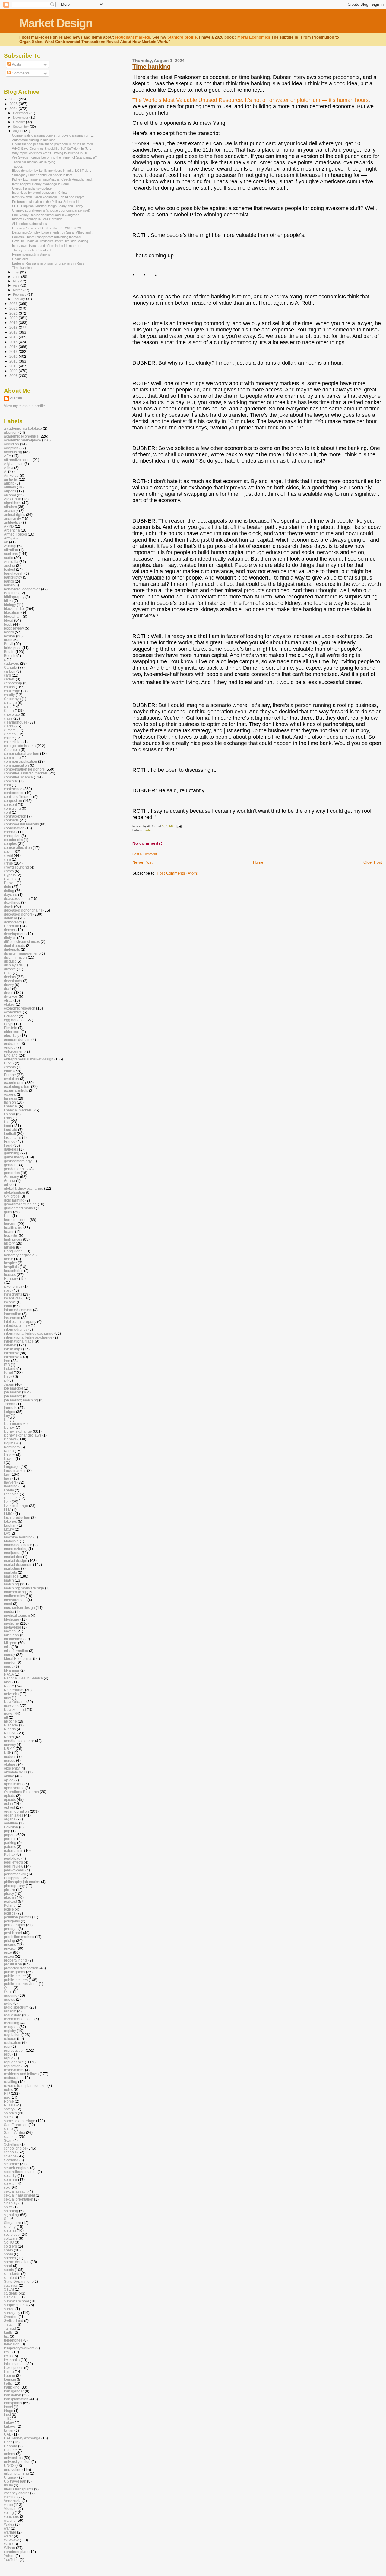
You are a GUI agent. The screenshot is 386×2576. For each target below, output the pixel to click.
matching (11, 1584)
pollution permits (17, 1917)
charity (9, 695)
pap (7, 1831)
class (8, 718)
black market (14, 609)
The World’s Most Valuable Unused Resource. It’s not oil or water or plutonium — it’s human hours (250, 100)
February (20, 294)
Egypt (9, 1024)
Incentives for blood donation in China (39, 193)
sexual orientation (19, 2199)
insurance (12, 1318)
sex (7, 2187)
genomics (12, 1173)
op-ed (9, 1780)
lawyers (10, 1482)
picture (9, 1890)
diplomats (12, 949)
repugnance (14, 2062)
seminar (11, 2180)
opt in (8, 1803)
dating (9, 891)
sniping (10, 2230)
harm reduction (16, 1220)
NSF (8, 1753)
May (17, 281)
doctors (10, 977)
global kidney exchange (24, 1188)
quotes (9, 1999)
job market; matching (21, 1400)
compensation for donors (24, 769)
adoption (11, 448)
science (10, 2156)
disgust (10, 961)
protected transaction (21, 1968)
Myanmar (12, 1670)
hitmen (9, 1247)
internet (10, 1345)
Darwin (10, 883)
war (7, 2528)
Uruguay (11, 2477)
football (10, 1134)
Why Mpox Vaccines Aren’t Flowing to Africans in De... (51, 153)
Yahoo (9, 2556)
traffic (8, 2383)
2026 (14, 99)
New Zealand (15, 1709)
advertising (13, 452)
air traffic (11, 479)
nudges (10, 1756)
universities (13, 2458)
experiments (14, 1083)
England (11, 1055)
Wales (9, 2524)
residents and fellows (21, 2074)
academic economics (21, 436)
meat (8, 1604)
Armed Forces (15, 534)
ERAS (9, 1063)
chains (9, 687)
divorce (10, 969)
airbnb (9, 483)
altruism (10, 507)
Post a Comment (145, 854)
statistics (11, 2285)
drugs (9, 993)
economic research (20, 1008)
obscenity (12, 1768)
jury (7, 1416)
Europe (10, 1075)
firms (8, 1118)
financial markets (18, 1110)
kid (6, 1420)
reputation (12, 2066)
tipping (9, 2375)
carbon (10, 671)
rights (8, 2089)
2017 (14, 332)
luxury (9, 1529)
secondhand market (20, 2172)
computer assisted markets (26, 773)
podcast (10, 1901)
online (9, 1776)
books (9, 632)
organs (10, 1819)
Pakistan (11, 1827)
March (18, 290)
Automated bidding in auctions (34, 140)
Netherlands (14, 1690)
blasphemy (13, 613)
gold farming (14, 1200)
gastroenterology (18, 1161)
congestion (13, 801)
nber (8, 1682)
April (17, 285)
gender (10, 1165)
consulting (12, 808)
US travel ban (15, 2481)
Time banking (151, 66)
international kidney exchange (29, 1333)
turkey (9, 2422)
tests (8, 2352)
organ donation (16, 1811)
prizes (9, 1956)
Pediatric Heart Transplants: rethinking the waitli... (48, 237)
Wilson (9, 2548)
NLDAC (10, 1733)
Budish (10, 656)
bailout (9, 569)
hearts (9, 1231)
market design (16, 1561)
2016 (14, 337)
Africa (9, 468)
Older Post (373, 862)
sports (9, 2270)
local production (17, 1517)
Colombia (12, 750)
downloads (13, 981)
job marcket (13, 1388)
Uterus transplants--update (32, 188)
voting (9, 2513)
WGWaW (11, 2540)
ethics (9, 1071)
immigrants (13, 1294)
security (10, 2176)
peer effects (13, 1862)
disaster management (22, 953)
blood (9, 620)
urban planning (16, 2473)
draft (8, 989)
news (8, 1713)
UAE (8, 2434)
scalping (11, 2136)
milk (7, 1647)
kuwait (9, 1459)
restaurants (13, 2078)
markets (10, 1572)
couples (10, 844)
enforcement (14, 1051)
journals (11, 1408)
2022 (14, 308)
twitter (9, 2430)
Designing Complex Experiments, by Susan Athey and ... (53, 232)
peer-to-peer (14, 1870)
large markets (15, 1470)
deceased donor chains (23, 910)
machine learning (18, 1537)
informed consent (18, 1310)
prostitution (13, 1964)
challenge (12, 691)
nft (6, 1717)
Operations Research (21, 1792)
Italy (7, 1376)
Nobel (9, 1737)
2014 (14, 347)
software (11, 2238)
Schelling (12, 2144)
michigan (11, 1635)
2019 (14, 323)
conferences (14, 793)
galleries (11, 1149)
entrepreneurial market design (29, 1059)
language (12, 1467)
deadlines (12, 902)
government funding (20, 1204)
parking (10, 1843)
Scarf (8, 2140)
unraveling (13, 2469)
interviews (12, 1357)
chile (8, 707)
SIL (7, 2219)
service (10, 2183)
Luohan (10, 1525)
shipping (11, 2211)
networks (11, 1694)
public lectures (16, 1980)
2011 (14, 361)
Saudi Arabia (14, 2133)
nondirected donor (19, 1741)
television (12, 2344)
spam (8, 2254)
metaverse (13, 1627)
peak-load (12, 1858)
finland (9, 1114)
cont (7, 812)
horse (9, 1259)
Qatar (8, 1988)
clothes (10, 734)
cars (7, 675)
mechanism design (19, 1608)
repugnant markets (132, 37)
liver (7, 1502)
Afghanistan (14, 464)
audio (9, 558)
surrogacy (12, 2313)
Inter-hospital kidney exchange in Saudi (41, 184)
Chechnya (12, 699)
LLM (8, 1510)
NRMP (9, 1749)
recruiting (12, 2023)
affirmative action (18, 460)
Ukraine (10, 2450)
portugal (11, 1929)
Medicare (12, 1619)
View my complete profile (24, 406)
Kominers (12, 1447)
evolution (11, 1079)
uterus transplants (19, 2489)
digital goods (14, 946)
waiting (10, 2520)
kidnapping (13, 1423)
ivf (6, 1380)
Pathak (10, 1854)
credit (8, 855)
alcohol (10, 495)
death (9, 906)
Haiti (8, 1216)
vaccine (10, 2497)
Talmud (10, 2328)
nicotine (10, 1721)
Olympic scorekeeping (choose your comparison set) (51, 210)
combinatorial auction (22, 754)
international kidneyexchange (28, 1337)
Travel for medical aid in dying (34, 162)
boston (9, 636)
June (17, 277)
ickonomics (13, 1286)
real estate (13, 2015)
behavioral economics (22, 589)
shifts (8, 2207)
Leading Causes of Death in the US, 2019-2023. (47, 228)
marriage (11, 1576)
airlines (10, 487)
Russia (10, 2105)
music (9, 1666)
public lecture (15, 1976)
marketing (12, 1568)
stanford (11, 2278)
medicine (11, 1623)
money (9, 1655)
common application (21, 761)
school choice (15, 2148)
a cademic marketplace (23, 428)
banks (9, 581)
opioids (10, 1800)
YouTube (11, 2560)
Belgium (11, 593)
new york (11, 1706)
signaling (11, 2215)
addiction (11, 444)
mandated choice (18, 1545)
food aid (11, 1130)
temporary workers (19, 2348)
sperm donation (17, 2262)
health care (13, 1228)
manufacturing (16, 1549)
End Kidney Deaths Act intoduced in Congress (46, 215)
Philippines (13, 1878)
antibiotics (12, 522)
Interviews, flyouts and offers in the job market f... (48, 246)
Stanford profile (182, 37)
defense (11, 918)
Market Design (56, 23)
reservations (14, 2070)
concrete (11, 781)
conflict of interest (18, 797)
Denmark (11, 926)
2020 (14, 318)
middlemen (13, 1639)
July (16, 272)
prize (8, 1952)
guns (8, 1212)
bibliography (14, 597)
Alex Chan (13, 499)
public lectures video (21, 1984)
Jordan (10, 1404)
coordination (14, 828)
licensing (11, 1494)
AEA (8, 456)
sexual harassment (19, 2195)
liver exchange (16, 1506)
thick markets (15, 2364)
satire (8, 2129)
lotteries (10, 1521)
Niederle (11, 1725)
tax (6, 2336)
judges (9, 1412)
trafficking (12, 2387)
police (9, 1909)
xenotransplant (16, 2552)
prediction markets (19, 1937)
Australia (11, 562)
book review (14, 628)
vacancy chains (17, 2493)
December (21, 113)
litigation (11, 1498)
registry (10, 2031)
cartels (9, 679)
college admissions (20, 746)
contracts (11, 820)
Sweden (11, 2317)
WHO (8, 2544)
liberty (9, 1490)
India (8, 1306)
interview (11, 1353)
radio (8, 2003)
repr (7, 2046)
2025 (14, 104)
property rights (16, 1960)
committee (12, 757)
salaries (10, 2113)
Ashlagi (10, 546)
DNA (8, 973)
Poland (10, 1905)
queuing (11, 1995)
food (8, 1126)
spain (8, 2250)
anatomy (11, 511)
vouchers (11, 2516)
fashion (10, 1102)
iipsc (8, 1290)
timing (9, 2372)
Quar (8, 1992)
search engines (17, 2168)
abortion (11, 432)
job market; (13, 1396)
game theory (14, 1157)
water (8, 2536)
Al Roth (16, 398)
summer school (16, 2301)
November (21, 118)
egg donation (15, 1020)
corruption (12, 836)
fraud (8, 1145)
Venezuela (13, 2501)
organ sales (14, 1815)
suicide (10, 2297)
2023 (14, 304)
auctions (11, 554)
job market (13, 1392)
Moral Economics (254, 37)
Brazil (9, 644)
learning (11, 1486)
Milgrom (11, 1643)
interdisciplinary (17, 1326)
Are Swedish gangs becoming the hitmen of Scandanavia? (54, 157)
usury (8, 2485)
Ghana (9, 1181)
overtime (11, 1823)
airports (10, 491)
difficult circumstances (22, 942)
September (21, 127)
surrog (9, 2309)
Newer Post (142, 862)
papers (10, 1835)
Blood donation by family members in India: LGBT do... (52, 171)
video (8, 2505)
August (19, 131)
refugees (11, 2027)
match (9, 1580)
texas (8, 2356)
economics (13, 1012)
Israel (8, 1373)
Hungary (11, 1279)
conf (7, 785)
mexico (10, 1631)
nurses (9, 1760)
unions (9, 2454)
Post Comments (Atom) (177, 873)
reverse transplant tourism (25, 2086)
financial (11, 1106)
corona (10, 832)
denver (10, 930)
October (19, 122)
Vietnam (11, 2509)
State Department (18, 2281)
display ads (13, 965)
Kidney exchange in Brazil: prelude (37, 219)
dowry (9, 985)
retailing (11, 2082)
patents (10, 1847)
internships (13, 1349)
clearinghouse (16, 722)
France (10, 1141)
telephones (13, 2340)
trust (7, 2415)
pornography (14, 1925)
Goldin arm (20, 259)
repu (8, 2054)
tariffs (8, 2332)
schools (10, 2152)
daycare (11, 895)
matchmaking (15, 1592)
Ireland (10, 1369)
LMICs (9, 1514)
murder (10, 1662)
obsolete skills (16, 1772)
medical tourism (17, 1615)
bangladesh (14, 573)
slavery (10, 2227)
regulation (12, 2035)
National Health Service (23, 1678)
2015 (14, 342)
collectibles (13, 742)
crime (8, 863)
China (9, 710)
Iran (7, 1361)
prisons (10, 1945)
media (9, 1612)
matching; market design (24, 1588)
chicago (10, 703)
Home (258, 862)
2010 (14, 366)
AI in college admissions (30, 224)
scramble (11, 2164)
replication (13, 2042)
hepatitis (11, 1235)
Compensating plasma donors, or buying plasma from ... (53, 135)
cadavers (11, 663)
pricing (9, 1941)
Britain (9, 652)
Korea (9, 1451)
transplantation (16, 2399)
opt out (9, 1807)
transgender (14, 2391)
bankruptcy (13, 577)
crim (7, 859)
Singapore (13, 2223)
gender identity (16, 1169)
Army (8, 538)
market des (13, 1557)
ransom (10, 2011)
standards (12, 2274)
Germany (11, 1177)
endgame (12, 1043)
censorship (13, 683)
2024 (14, 109)
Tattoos (17, 166)
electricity (12, 1036)
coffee (9, 738)
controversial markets (21, 824)
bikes (8, 601)
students (11, 2293)
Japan (9, 1384)
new (7, 1698)
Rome (9, 2101)
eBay (8, 1000)
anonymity (12, 518)
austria (9, 565)
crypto (9, 871)
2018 (14, 327)
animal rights (14, 515)
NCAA (9, 1686)
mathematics (14, 1596)
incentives (12, 1298)
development (15, 934)
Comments (20, 73)
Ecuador (11, 1016)
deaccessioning (17, 898)
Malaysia (11, 1541)
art (6, 542)
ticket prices (14, 2368)
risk (7, 2097)
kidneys (10, 1439)
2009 (14, 371)
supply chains (15, 2305)
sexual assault (16, 2191)
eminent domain (17, 1040)
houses (10, 1275)
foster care (13, 1137)
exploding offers (17, 1087)
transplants (13, 2403)
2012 (14, 356)
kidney (9, 1427)
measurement (15, 1600)
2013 (14, 352)
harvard (10, 1224)
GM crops (12, 1196)
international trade (19, 1341)
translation (13, 2395)
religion (10, 2039)
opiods (9, 1796)
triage (9, 2411)
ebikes (9, 1004)
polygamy (12, 1921)
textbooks (12, 2360)
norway (10, 1745)
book (8, 624)
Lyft (7, 1533)
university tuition (17, 2462)
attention (11, 550)
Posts (16, 64)
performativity (15, 1874)
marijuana (12, 1553)
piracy (9, 1894)
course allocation (18, 848)
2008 (14, 376)
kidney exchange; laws (23, 1435)
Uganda (11, 2446)
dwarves (11, 996)
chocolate (12, 714)
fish (7, 1122)
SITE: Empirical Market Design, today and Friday (48, 206)
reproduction (14, 2050)
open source (14, 1788)
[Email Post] (178, 826)
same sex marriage (20, 2121)
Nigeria (10, 1729)
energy (10, 1047)
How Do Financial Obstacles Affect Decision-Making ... (52, 241)
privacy (10, 1948)
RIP (7, 2093)
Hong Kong (13, 1251)
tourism (10, 2379)
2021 (14, 313)
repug (9, 2058)
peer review (14, 1866)
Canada (11, 667)
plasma (10, 1897)
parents (10, 1839)
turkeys (10, 2426)
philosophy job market (22, 1882)
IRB (7, 1365)
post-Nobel (13, 1933)
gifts (7, 1184)
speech (10, 2258)
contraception (15, 816)
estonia (10, 1067)
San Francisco (16, 2125)
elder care (12, 1032)
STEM (9, 2289)
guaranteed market (19, 1208)
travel (8, 2407)
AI (6, 471)
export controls (16, 1090)
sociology (12, 2234)
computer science (18, 777)
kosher (9, 1455)
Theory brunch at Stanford (31, 250)
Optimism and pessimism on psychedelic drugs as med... (54, 144)
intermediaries (16, 1329)
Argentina (12, 530)
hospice (10, 1263)
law (7, 1474)
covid (8, 851)
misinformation (16, 1651)
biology (10, 605)
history (9, 1243)
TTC (7, 2419)
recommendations (19, 2019)
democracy (13, 922)
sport (8, 2266)
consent (10, 804)
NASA (9, 1674)
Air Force (11, 475)
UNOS (9, 2466)
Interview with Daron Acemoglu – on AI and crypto (48, 197)
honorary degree (18, 1255)
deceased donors (18, 914)
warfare (10, 2532)
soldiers (10, 2246)
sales (8, 2117)
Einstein (11, 1028)
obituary (11, 1764)
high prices (13, 1239)
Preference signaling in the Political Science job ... (48, 202)
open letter (13, 1784)
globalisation (14, 1192)
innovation (13, 1314)
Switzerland (14, 2321)
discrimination (15, 957)
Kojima (10, 1443)
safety (9, 2109)
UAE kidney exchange (22, 2438)
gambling (12, 1153)
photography (14, 1886)
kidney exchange (18, 1431)
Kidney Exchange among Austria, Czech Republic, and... (53, 179)
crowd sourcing (16, 867)
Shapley (11, 2203)
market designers (18, 1564)
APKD (9, 526)
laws (8, 1478)
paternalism (14, 1850)
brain (8, 640)
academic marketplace (22, 440)
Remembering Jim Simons (31, 254)
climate (10, 730)
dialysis (10, 938)
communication (16, 765)
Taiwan (10, 2325)
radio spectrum (16, 2007)
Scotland (11, 2160)
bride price (13, 648)
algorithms (13, 503)
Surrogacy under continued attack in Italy (42, 175)
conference (13, 789)
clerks (9, 726)
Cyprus (10, 875)
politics (10, 1913)
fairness (10, 1098)
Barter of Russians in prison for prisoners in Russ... (50, 263)
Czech (9, 879)
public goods (14, 1972)
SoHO (9, 2242)
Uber (8, 2442)
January (19, 299)
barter (148, 830)
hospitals (11, 1267)
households (14, 1271)
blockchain (13, 616)
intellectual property (20, 1322)
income (10, 1302)
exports (10, 1094)
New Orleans (15, 1702)
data (8, 887)
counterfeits (13, 840)
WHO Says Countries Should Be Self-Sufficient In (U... (52, 149)
